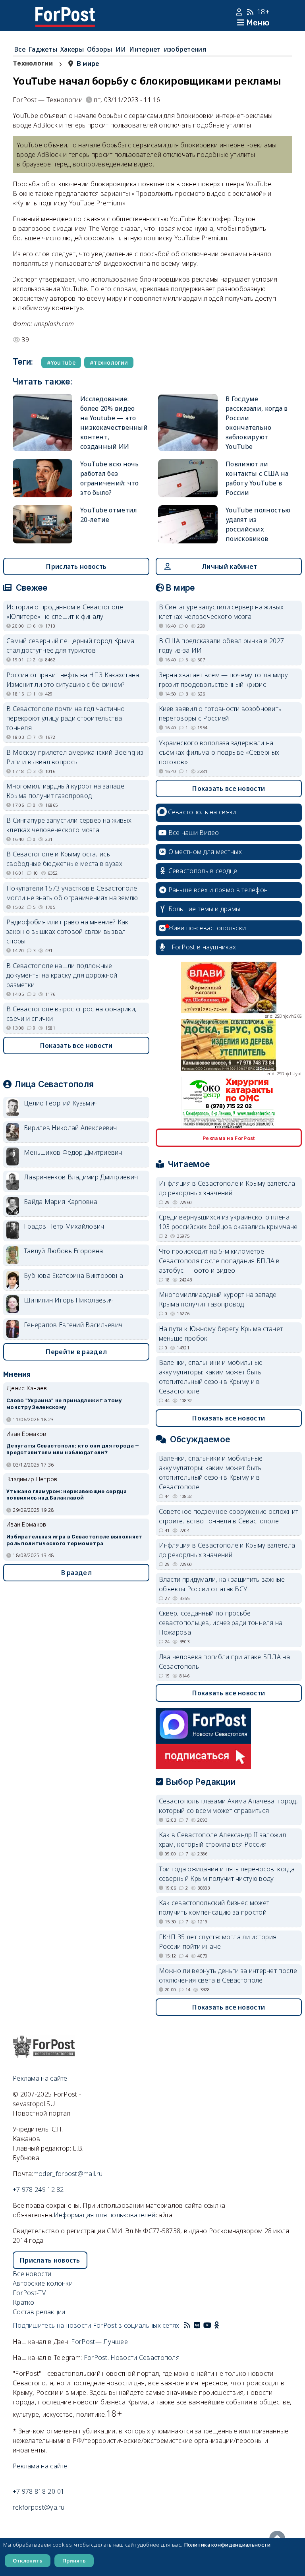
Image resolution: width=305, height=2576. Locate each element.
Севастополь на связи (202, 812)
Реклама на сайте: (41, 2466)
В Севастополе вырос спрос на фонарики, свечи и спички (71, 1014)
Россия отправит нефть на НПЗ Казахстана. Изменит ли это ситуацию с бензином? (73, 680)
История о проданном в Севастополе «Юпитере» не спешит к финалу (65, 612)
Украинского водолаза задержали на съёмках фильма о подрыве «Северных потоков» (219, 752)
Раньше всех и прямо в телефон (218, 890)
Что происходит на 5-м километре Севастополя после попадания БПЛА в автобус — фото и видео (219, 1261)
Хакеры (72, 49)
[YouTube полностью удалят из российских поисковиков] (188, 524)
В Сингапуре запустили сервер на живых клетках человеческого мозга (69, 825)
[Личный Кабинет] (240, 12)
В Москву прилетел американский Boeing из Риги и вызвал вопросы (75, 757)
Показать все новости (76, 1045)
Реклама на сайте (40, 2078)
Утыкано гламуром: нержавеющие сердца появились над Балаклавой (67, 1495)
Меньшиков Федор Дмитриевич (73, 1152)
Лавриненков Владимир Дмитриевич (81, 1177)
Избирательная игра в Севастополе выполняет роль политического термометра (74, 1540)
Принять (74, 2561)
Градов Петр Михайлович (64, 1226)
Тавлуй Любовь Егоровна (64, 1251)
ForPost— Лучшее (99, 2342)
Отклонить (28, 2561)
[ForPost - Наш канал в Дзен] (222, 2325)
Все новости (32, 2274)
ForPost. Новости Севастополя (132, 2358)
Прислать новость (76, 566)
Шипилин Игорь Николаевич (69, 1300)
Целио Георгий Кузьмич (61, 1103)
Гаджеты (43, 49)
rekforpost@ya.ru (39, 2507)
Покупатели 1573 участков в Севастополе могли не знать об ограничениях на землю (72, 893)
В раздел (76, 1573)
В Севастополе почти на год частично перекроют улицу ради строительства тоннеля (66, 718)
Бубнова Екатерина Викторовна (73, 1275)
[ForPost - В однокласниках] (217, 2325)
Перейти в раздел (76, 1352)
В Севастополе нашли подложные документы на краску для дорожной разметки (62, 975)
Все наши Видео (194, 833)
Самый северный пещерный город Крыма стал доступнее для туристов (70, 645)
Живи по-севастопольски (207, 928)
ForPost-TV (29, 2293)
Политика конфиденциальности (227, 2545)
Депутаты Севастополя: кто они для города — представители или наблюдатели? (73, 1449)
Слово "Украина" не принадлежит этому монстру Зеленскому (64, 1404)
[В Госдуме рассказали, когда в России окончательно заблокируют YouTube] (188, 423)
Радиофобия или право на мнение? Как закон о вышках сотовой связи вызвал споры (68, 931)
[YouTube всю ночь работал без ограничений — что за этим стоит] (42, 478)
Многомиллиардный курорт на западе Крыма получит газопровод (65, 791)
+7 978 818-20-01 (39, 2491)
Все (20, 49)
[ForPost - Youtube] (207, 2325)
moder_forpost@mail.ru (68, 2174)
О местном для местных (205, 852)
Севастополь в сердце (203, 871)
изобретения (185, 49)
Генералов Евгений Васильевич (73, 1325)
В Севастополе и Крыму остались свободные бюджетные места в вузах (64, 859)
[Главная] (65, 12)
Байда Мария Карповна (61, 1202)
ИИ (121, 49)
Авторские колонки (43, 2283)
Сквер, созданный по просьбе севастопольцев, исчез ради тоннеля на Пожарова (221, 1623)
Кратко (24, 2302)
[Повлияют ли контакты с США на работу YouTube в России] (188, 478)
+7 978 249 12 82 (38, 2190)
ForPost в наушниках (204, 947)
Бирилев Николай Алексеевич (70, 1128)
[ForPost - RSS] (187, 2325)
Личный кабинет (229, 566)
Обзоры (100, 49)
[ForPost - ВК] (197, 2325)
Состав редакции (39, 2312)
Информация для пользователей (104, 2215)
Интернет (145, 49)
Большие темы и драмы (205, 909)
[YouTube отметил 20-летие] (42, 524)
